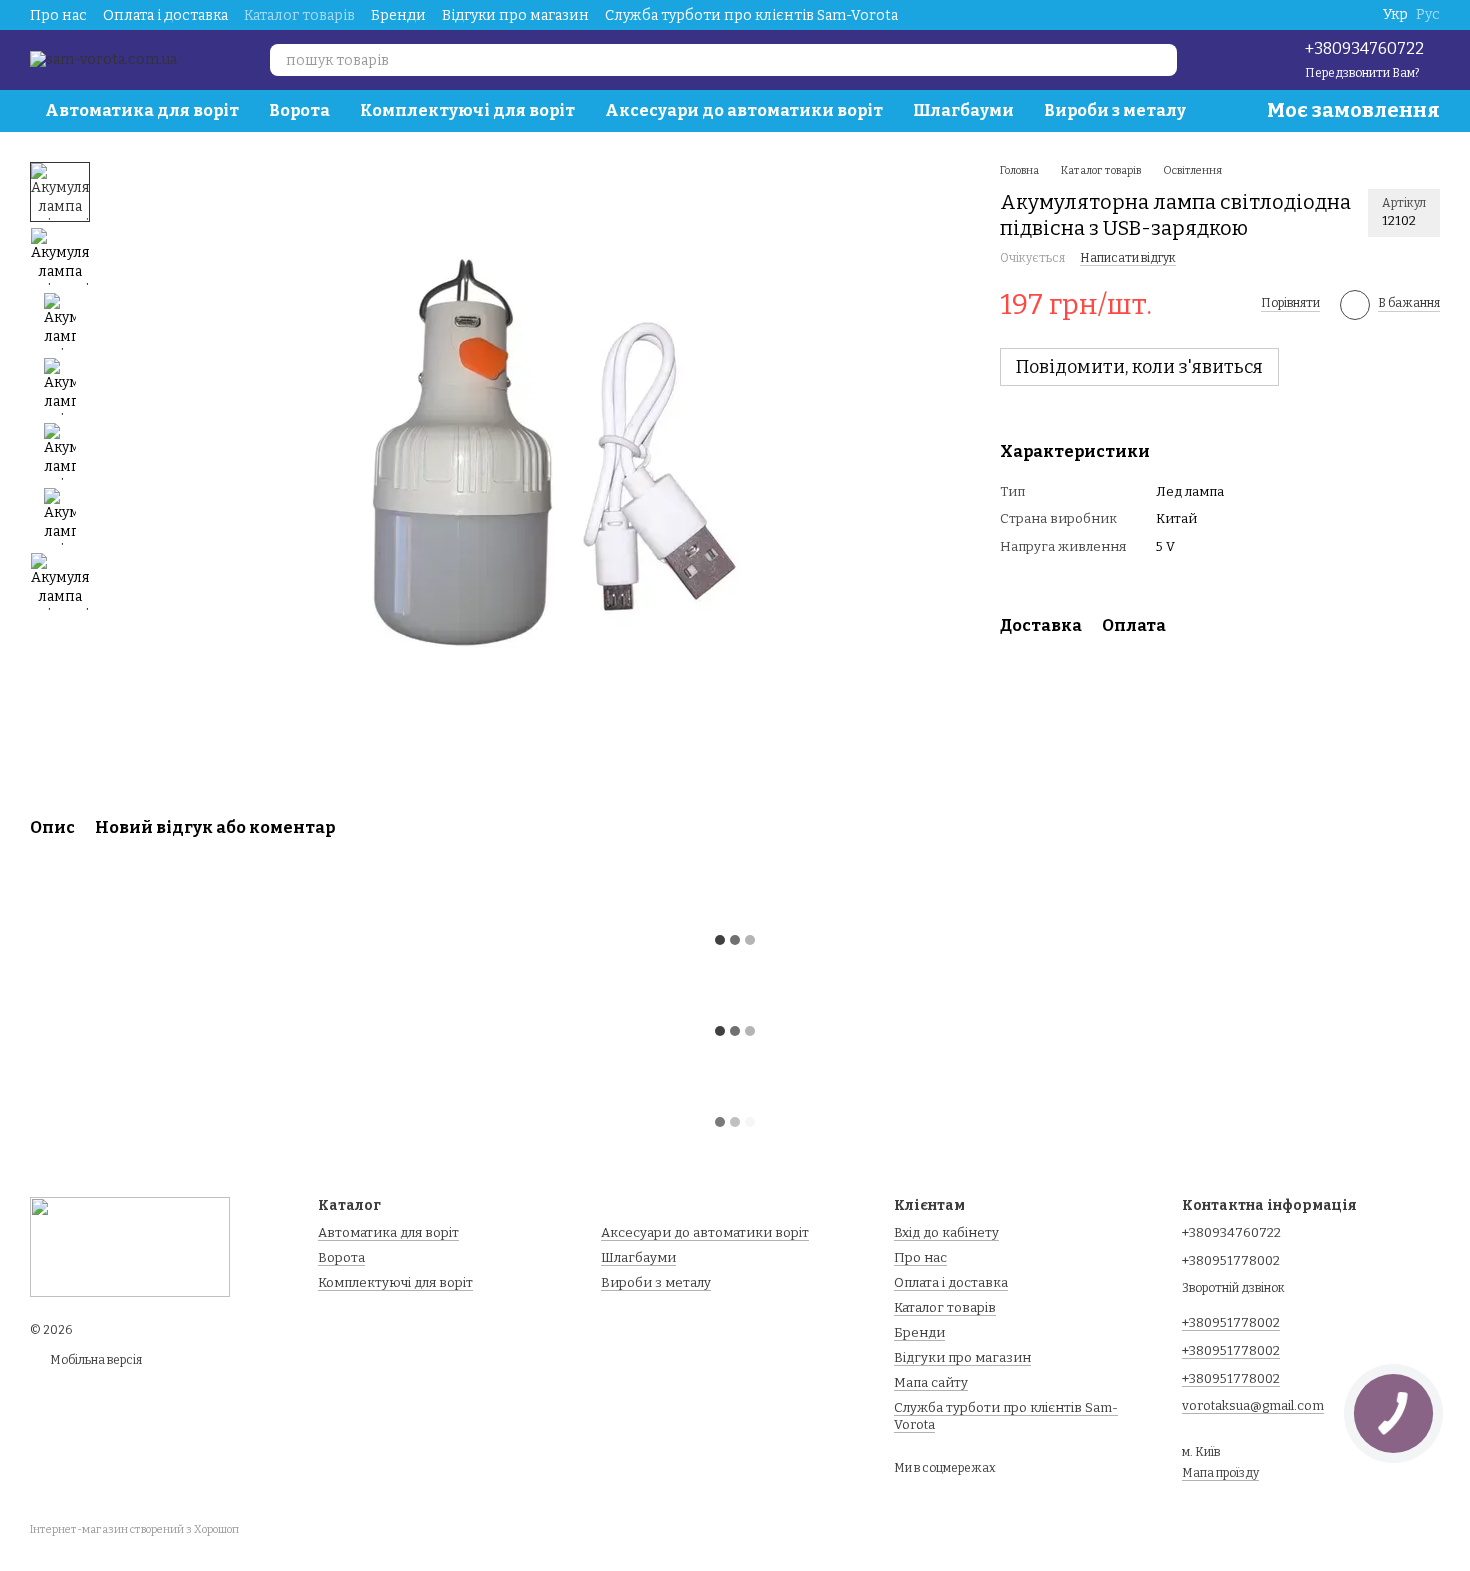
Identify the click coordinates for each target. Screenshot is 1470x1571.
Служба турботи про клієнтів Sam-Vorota (751, 15)
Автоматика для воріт (142, 110)
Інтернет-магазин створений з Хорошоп (134, 1529)
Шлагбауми (963, 110)
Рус (1428, 15)
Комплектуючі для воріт (467, 110)
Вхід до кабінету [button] (946, 1232)
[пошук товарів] (1161, 60)
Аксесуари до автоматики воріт (744, 110)
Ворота (299, 110)
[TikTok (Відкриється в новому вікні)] (1229, 60)
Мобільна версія (95, 1360)
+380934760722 (1364, 48)
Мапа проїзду (1220, 1473)
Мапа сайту (931, 1382)
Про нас (58, 15)
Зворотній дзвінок (1233, 1288)
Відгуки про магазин (515, 15)
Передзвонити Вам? (1362, 73)
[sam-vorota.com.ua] (130, 1246)
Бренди (398, 15)
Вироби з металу (1115, 110)
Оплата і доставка (165, 15)
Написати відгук (1128, 259)
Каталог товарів (299, 15)
